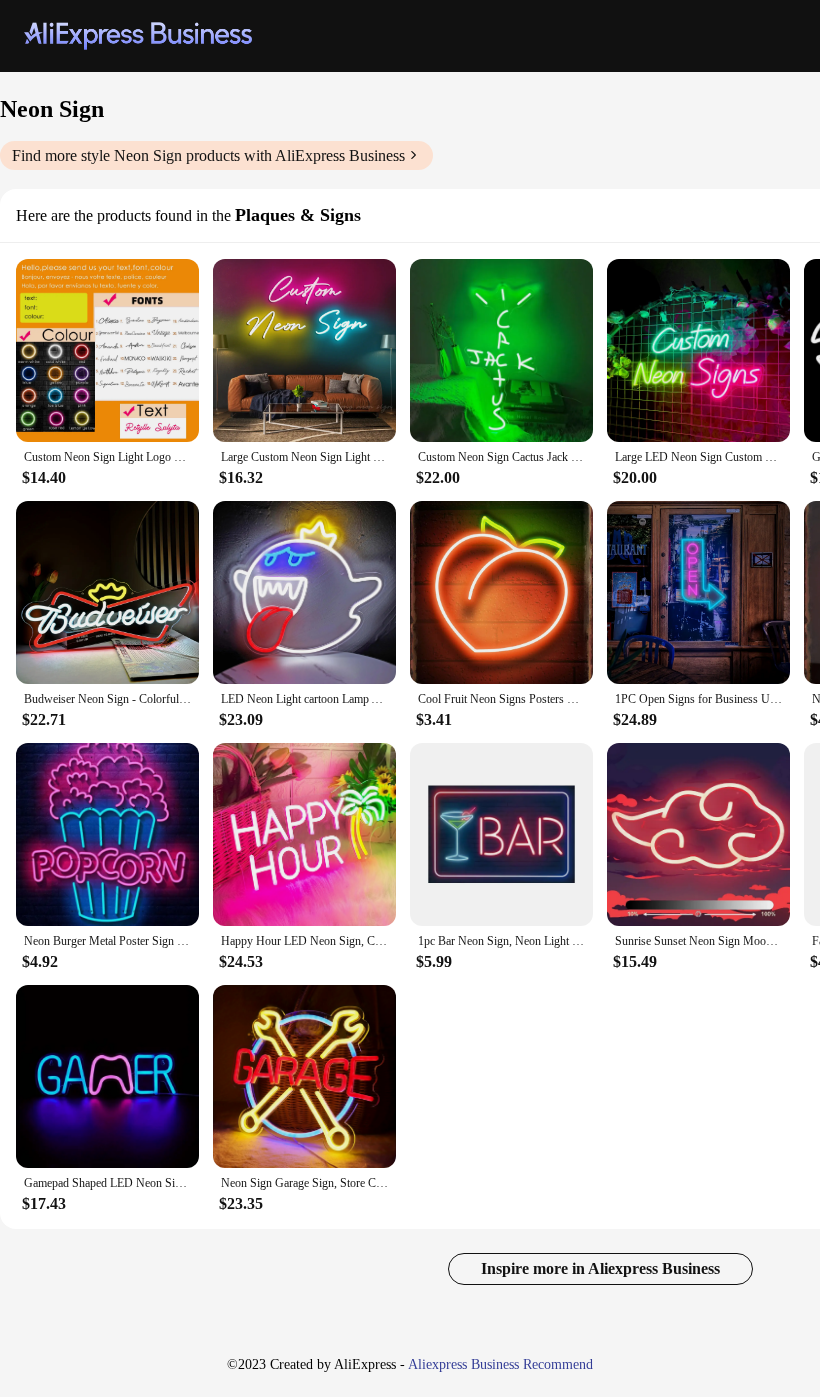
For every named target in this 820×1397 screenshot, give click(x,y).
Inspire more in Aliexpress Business (600, 1268)
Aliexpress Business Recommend (500, 1364)
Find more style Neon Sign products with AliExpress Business (208, 155)
